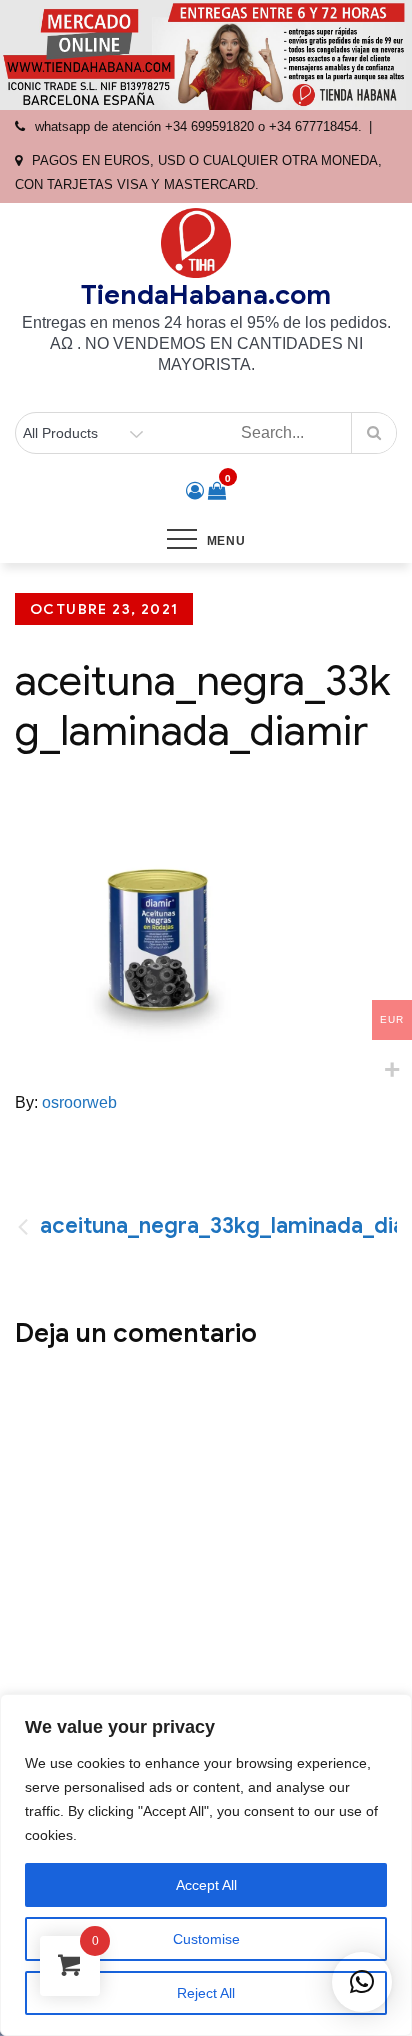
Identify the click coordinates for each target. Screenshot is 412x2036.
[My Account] (195, 491)
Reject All (206, 1993)
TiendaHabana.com (206, 295)
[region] (206, 1865)
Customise (206, 1939)
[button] (362, 1982)
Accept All (206, 1885)
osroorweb (79, 1102)
